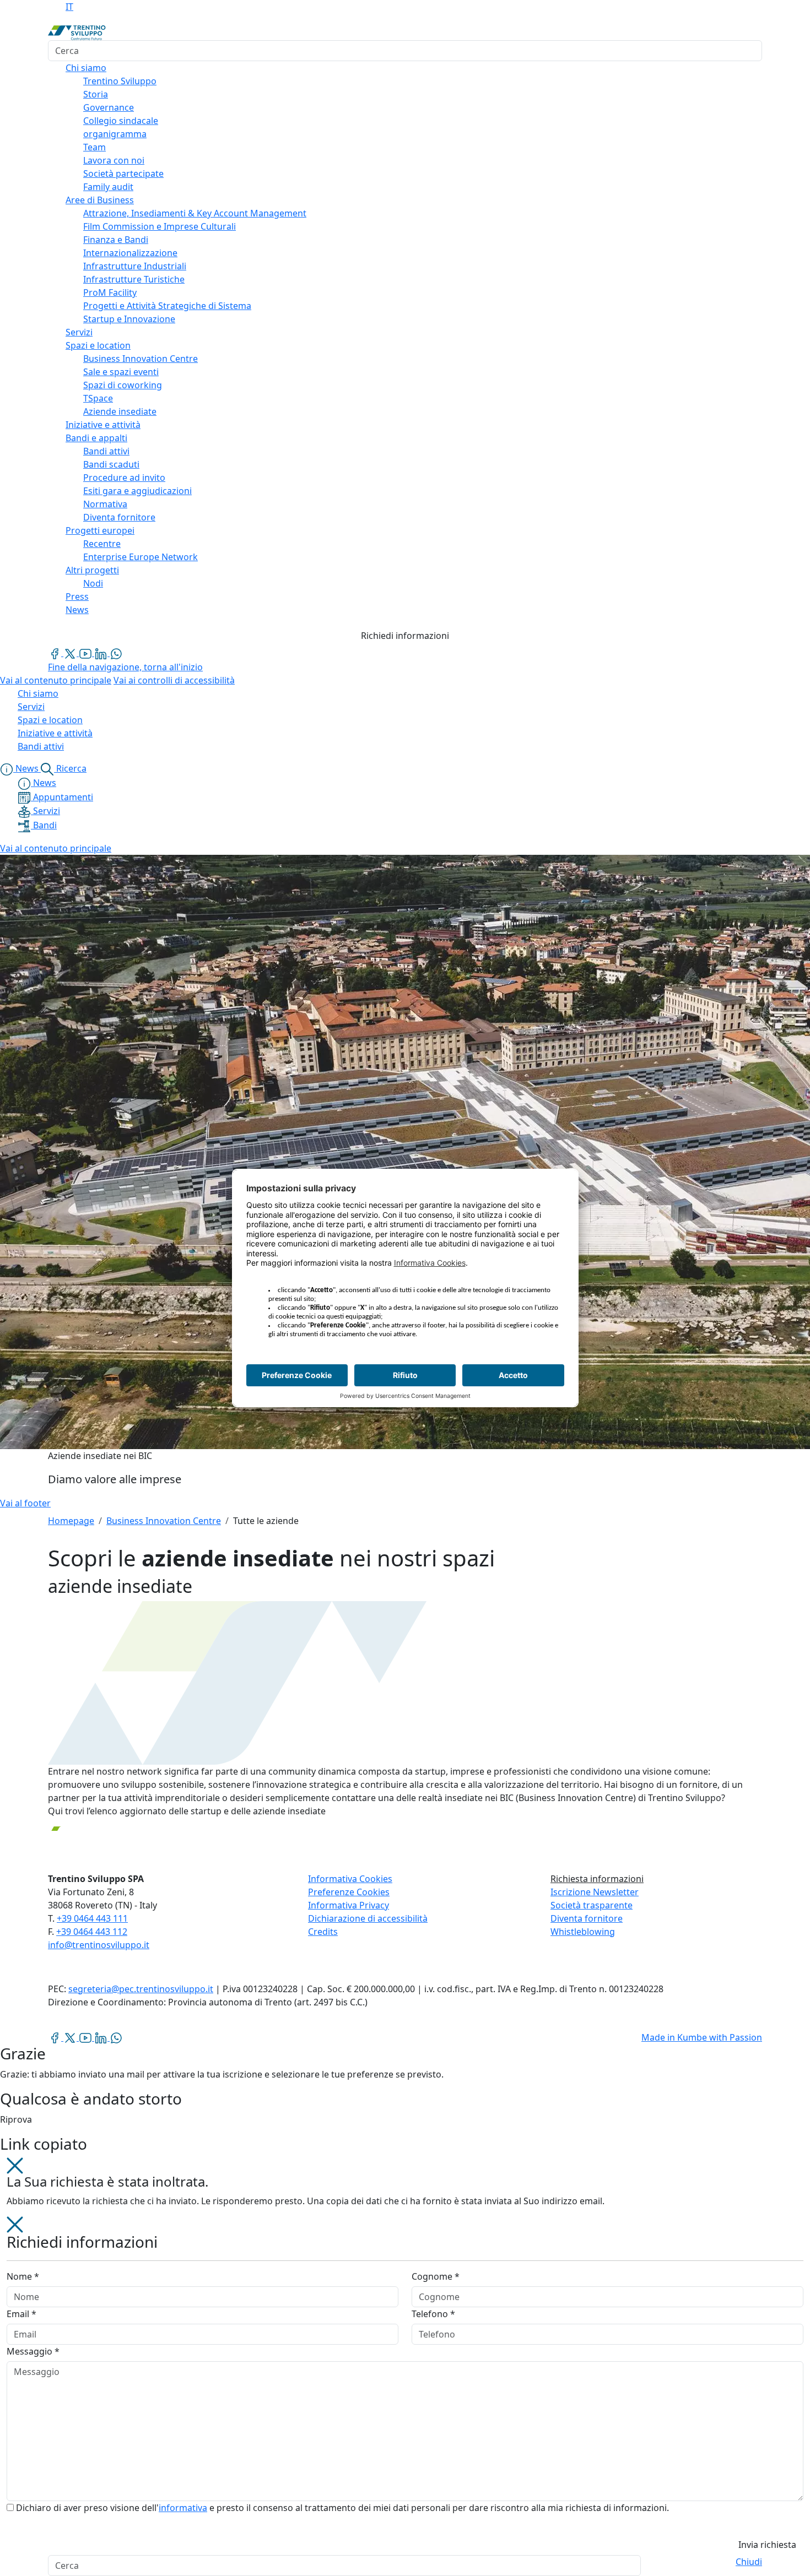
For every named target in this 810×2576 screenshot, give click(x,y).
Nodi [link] (93, 583)
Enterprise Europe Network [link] (141, 557)
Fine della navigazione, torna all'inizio (125, 667)
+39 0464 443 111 (92, 1918)
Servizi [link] (79, 332)
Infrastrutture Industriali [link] (135, 266)
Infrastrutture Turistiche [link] (134, 279)
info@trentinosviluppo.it (99, 1945)
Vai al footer (25, 1503)
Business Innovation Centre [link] (141, 359)
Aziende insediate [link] (120, 411)
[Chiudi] (15, 2165)
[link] (56, 653)
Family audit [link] (108, 187)
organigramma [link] (115, 134)
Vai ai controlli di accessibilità (174, 680)
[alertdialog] (405, 2566)
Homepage (71, 1521)
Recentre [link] (102, 544)
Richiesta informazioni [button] (597, 1879)
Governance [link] (109, 107)
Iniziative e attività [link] (103, 425)
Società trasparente (592, 1905)
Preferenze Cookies (349, 1892)
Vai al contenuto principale (56, 680)
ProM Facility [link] (110, 292)
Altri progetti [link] (92, 570)
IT (69, 7)
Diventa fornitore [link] (119, 517)
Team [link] (94, 147)
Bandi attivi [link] (106, 451)
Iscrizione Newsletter (595, 1892)
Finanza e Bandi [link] (116, 240)
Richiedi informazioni (405, 636)
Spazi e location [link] (98, 345)
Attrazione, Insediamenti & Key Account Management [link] (195, 213)
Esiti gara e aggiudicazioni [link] (137, 491)
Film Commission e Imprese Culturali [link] (160, 226)
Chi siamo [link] (86, 68)
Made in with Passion (702, 2037)
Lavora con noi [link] (114, 160)
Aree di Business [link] (100, 200)
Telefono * (433, 2314)
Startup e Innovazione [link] (129, 319)
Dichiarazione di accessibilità (368, 1918)
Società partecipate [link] (123, 173)
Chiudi (749, 2562)
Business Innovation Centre (164, 1521)
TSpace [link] (98, 398)
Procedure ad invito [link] (124, 478)
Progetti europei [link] (100, 530)
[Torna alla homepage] (77, 32)
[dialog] (405, 2386)
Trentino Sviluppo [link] (120, 81)
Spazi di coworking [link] (123, 385)
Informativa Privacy (349, 1905)
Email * (21, 2314)
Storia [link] (96, 94)
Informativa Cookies (350, 1879)
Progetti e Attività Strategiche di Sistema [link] (167, 306)
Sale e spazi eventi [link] (121, 372)
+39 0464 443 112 (92, 1932)
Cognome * (436, 2276)
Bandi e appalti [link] (96, 438)
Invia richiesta (767, 2545)
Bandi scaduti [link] (111, 464)
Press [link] (77, 596)
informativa (183, 2508)
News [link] (77, 610)
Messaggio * (33, 2351)
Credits (323, 1932)
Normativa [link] (105, 504)
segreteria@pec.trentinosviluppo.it (141, 1989)
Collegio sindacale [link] (121, 121)
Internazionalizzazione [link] (130, 253)
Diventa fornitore (587, 1918)
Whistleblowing (583, 1932)
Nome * (23, 2276)
